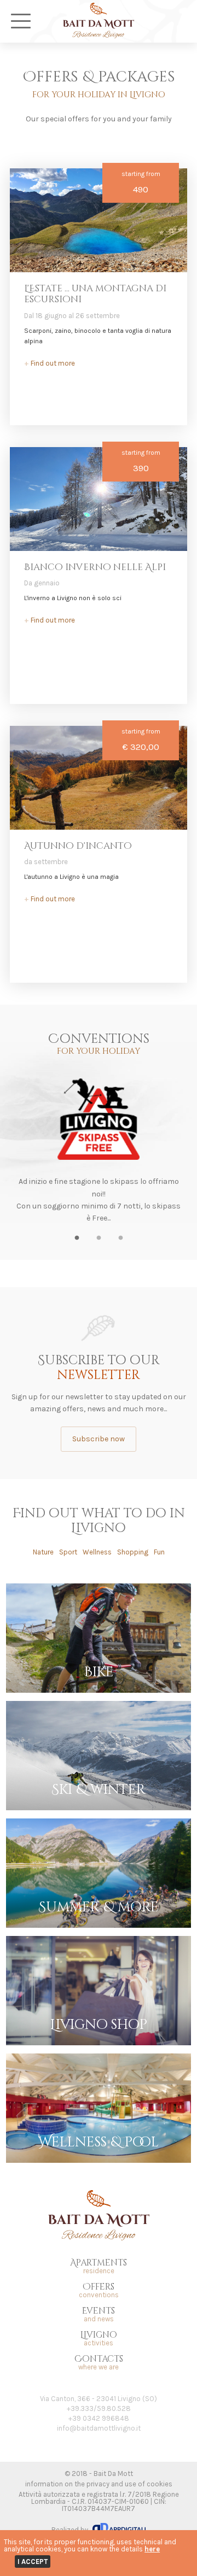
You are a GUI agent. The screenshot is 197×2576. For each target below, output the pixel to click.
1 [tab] (77, 1241)
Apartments (99, 2266)
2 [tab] (99, 1241)
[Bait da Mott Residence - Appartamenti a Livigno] (99, 35)
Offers (99, 2290)
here (152, 2549)
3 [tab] (120, 1241)
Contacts (99, 2363)
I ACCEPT (33, 2562)
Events (99, 2314)
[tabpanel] (99, 1150)
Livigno (99, 2339)
